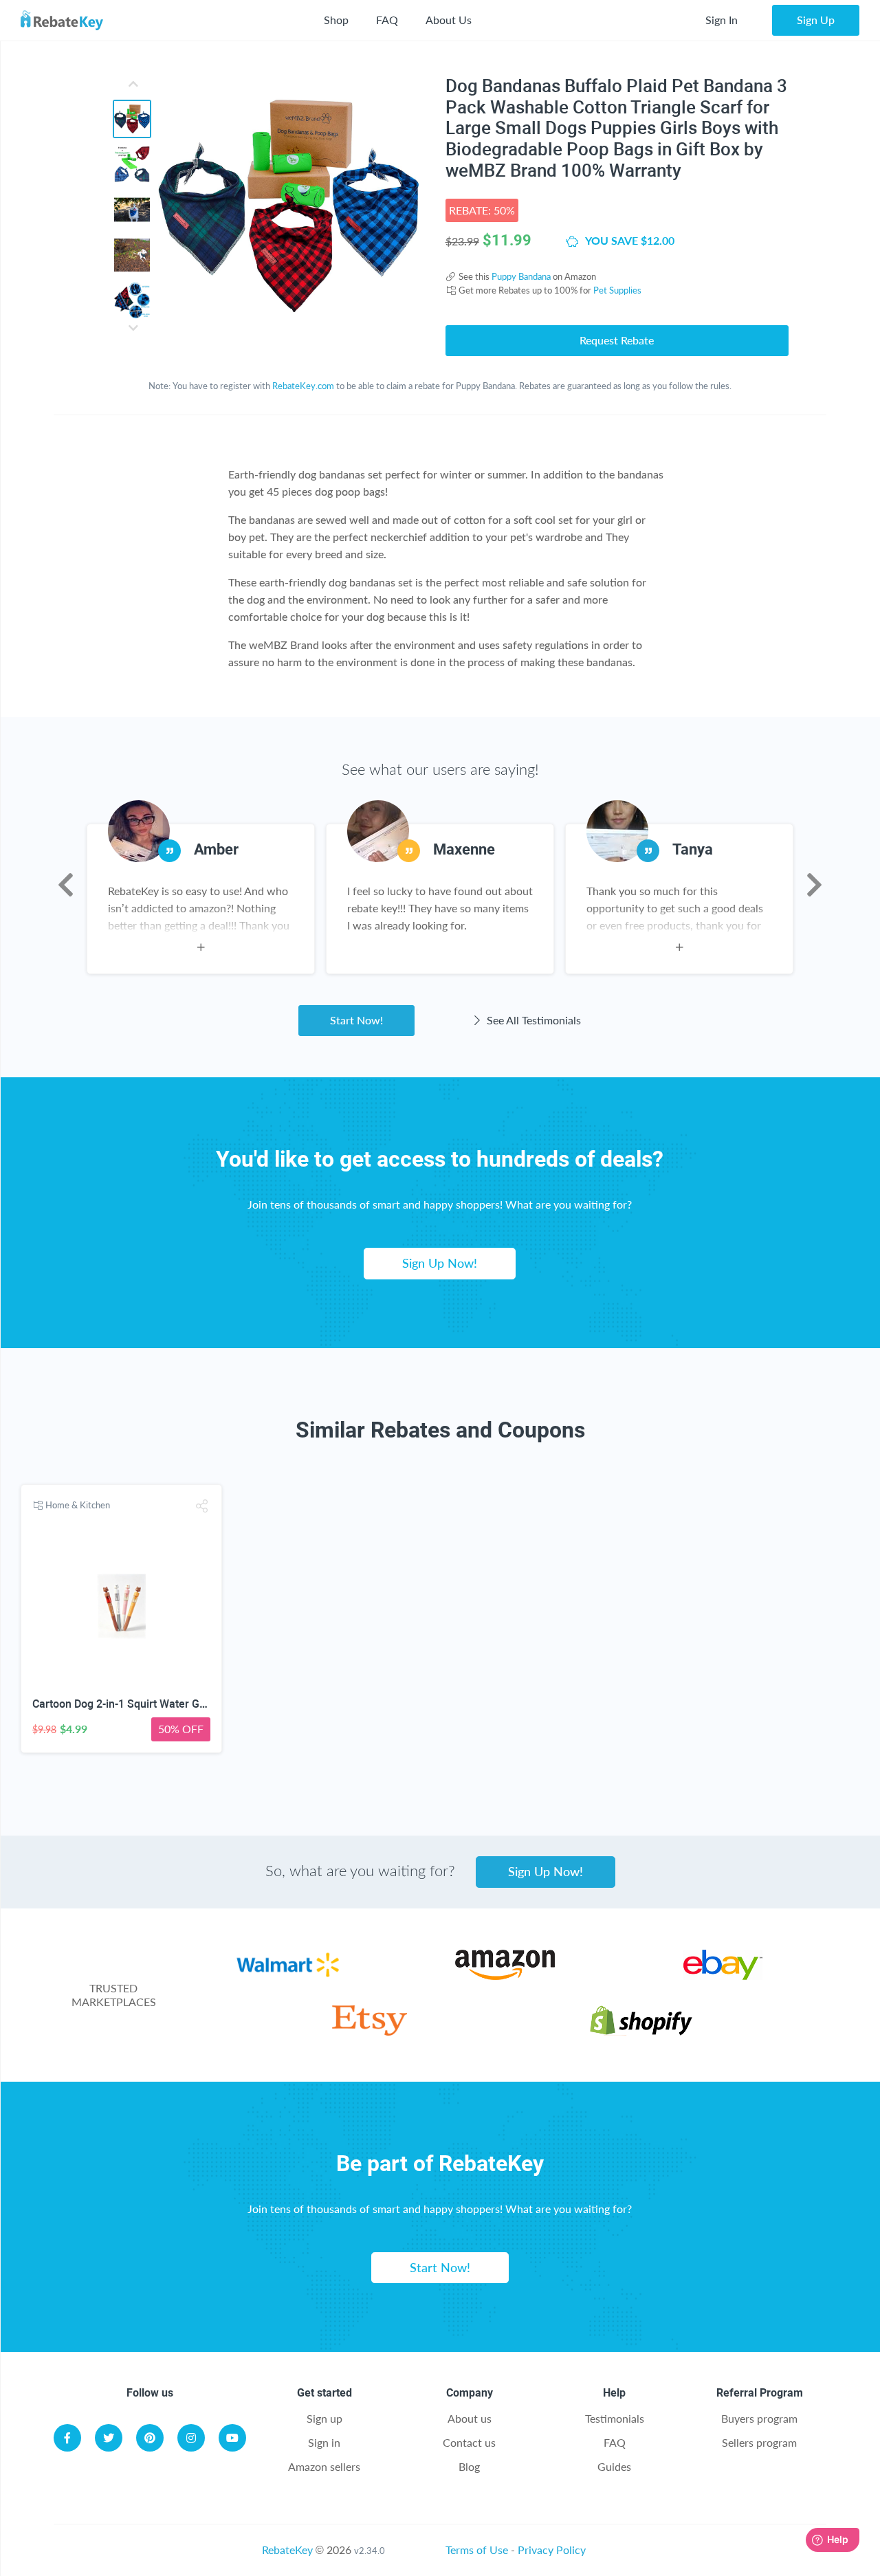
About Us (449, 20)
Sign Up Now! (440, 1263)
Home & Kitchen (78, 1505)
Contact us (469, 2442)
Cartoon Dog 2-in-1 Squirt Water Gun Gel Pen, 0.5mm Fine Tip (184, 1704)
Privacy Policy (552, 2550)
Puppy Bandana (521, 276)
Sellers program (759, 2442)
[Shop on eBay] (723, 1975)
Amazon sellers (324, 2466)
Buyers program (759, 2418)
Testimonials (615, 2418)
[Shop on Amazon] (505, 1975)
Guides (614, 2466)
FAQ (387, 20)
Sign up (324, 2418)
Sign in (324, 2442)
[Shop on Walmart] (288, 1975)
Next (814, 885)
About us (470, 2418)
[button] (202, 1506)
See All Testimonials (532, 1020)
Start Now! (356, 1020)
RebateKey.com (303, 386)
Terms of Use (477, 2550)
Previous (66, 885)
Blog (469, 2466)
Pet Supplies (617, 290)
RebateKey (287, 2550)
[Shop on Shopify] (641, 2031)
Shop (336, 20)
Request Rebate (617, 340)
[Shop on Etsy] (370, 2031)
